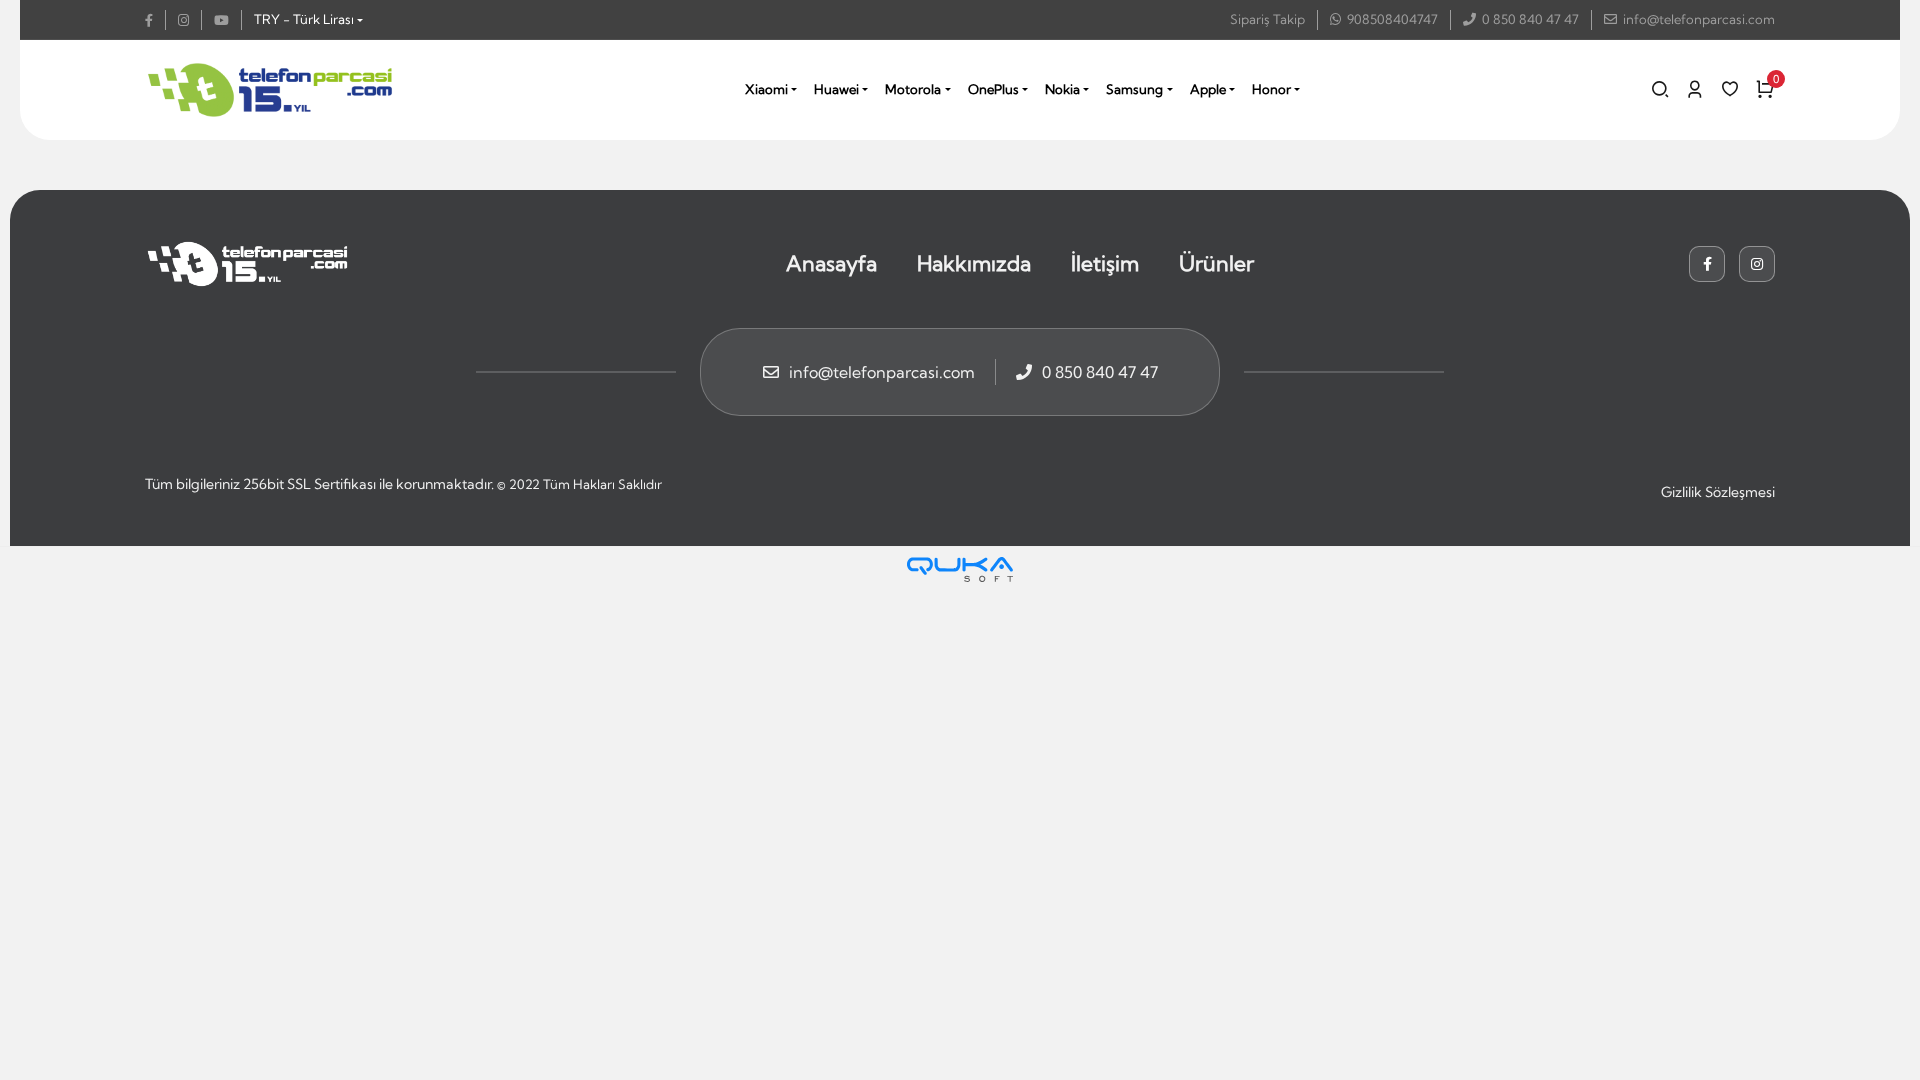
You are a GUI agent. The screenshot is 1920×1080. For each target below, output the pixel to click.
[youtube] (228, 20)
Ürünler (1216, 263)
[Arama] (1660, 89)
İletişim (1105, 263)
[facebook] (155, 20)
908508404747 (1392, 19)
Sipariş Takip (1267, 19)
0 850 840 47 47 (1530, 19)
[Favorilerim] (1730, 89)
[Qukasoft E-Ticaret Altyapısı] (960, 569)
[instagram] (190, 20)
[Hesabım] (1695, 89)
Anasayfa (831, 263)
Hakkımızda (974, 263)
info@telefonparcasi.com (1699, 19)
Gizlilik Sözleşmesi (1718, 492)
